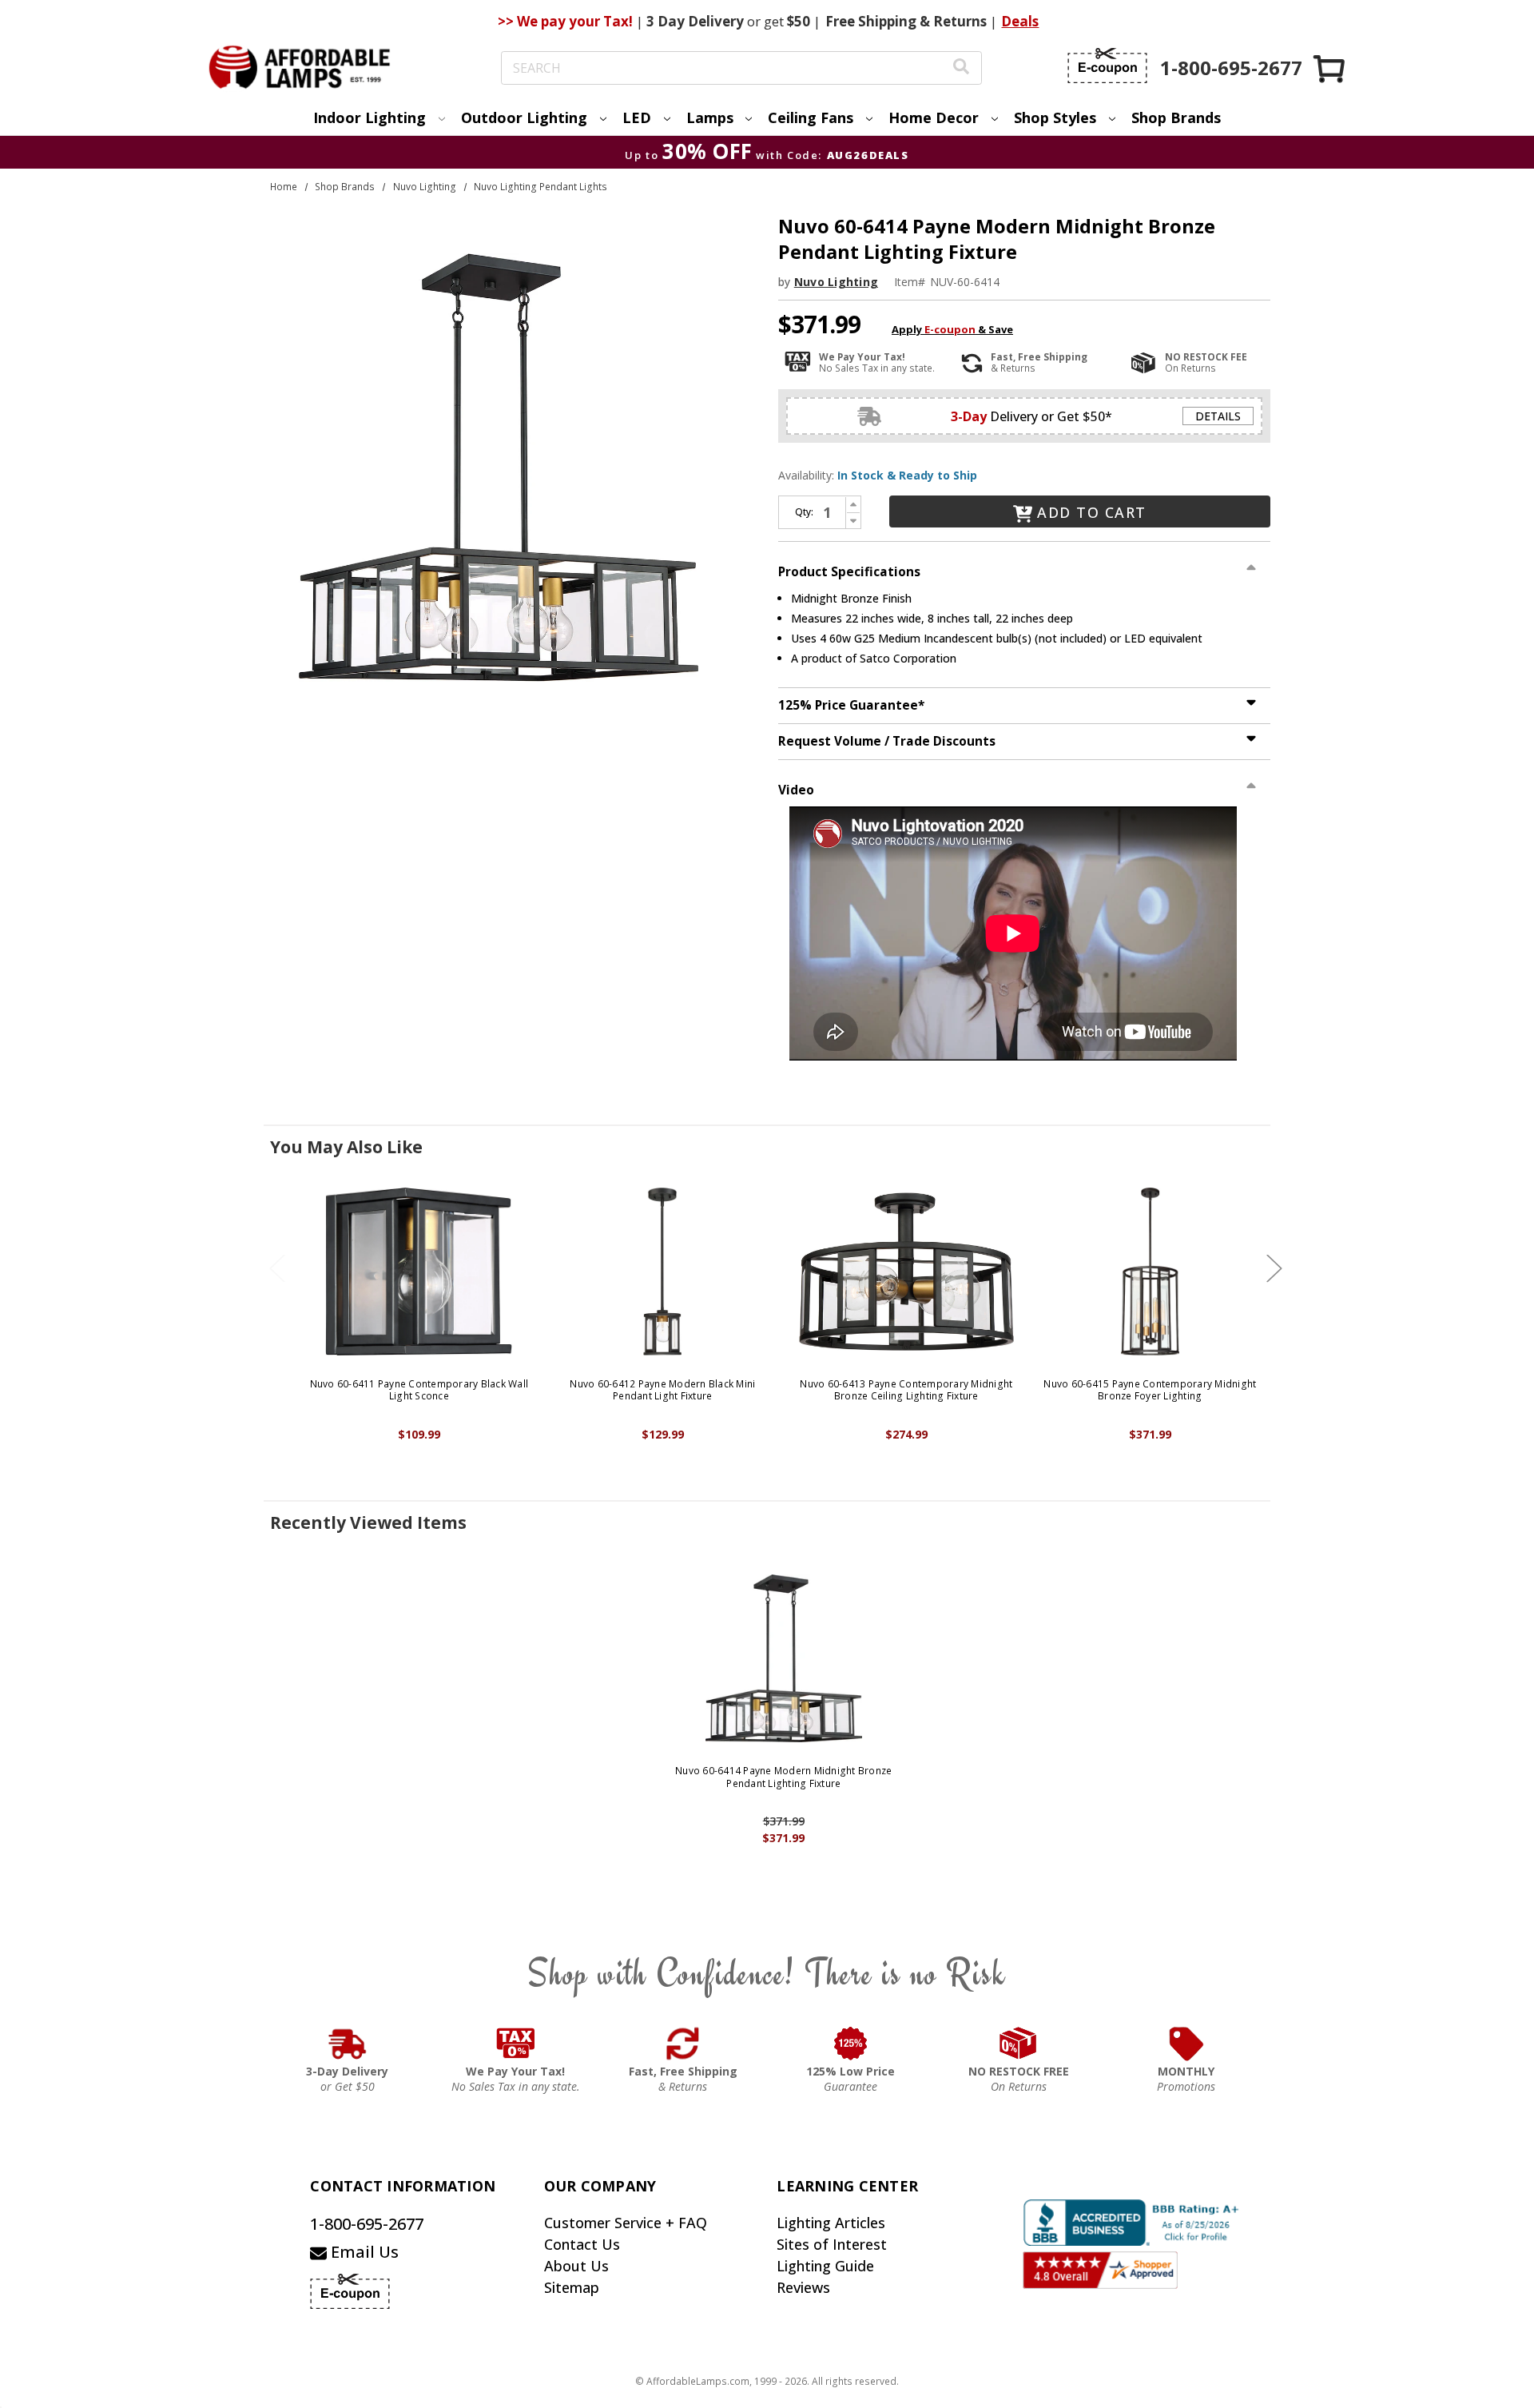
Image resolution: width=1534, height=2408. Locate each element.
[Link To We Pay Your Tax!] (516, 2044)
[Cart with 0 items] (1330, 68)
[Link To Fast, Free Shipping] (683, 2044)
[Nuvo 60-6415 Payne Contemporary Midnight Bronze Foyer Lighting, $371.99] (1150, 1272)
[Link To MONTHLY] (1186, 2044)
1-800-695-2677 (367, 2224)
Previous (277, 1268)
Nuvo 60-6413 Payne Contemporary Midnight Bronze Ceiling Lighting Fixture (906, 1390)
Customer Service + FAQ (626, 2223)
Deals (1020, 21)
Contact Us (582, 2244)
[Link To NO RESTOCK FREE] (1019, 2044)
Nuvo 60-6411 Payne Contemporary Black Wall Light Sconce (419, 1390)
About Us (576, 2266)
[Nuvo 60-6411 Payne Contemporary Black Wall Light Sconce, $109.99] (419, 1272)
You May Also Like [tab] (346, 1147)
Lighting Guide (825, 2266)
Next (1274, 1268)
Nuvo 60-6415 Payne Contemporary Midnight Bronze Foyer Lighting (1150, 1390)
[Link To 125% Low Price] (851, 2044)
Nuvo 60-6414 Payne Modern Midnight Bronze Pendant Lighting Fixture (783, 1777)
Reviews (803, 2287)
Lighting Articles (831, 2223)
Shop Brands (1176, 117)
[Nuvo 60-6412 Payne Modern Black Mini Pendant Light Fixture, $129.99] (663, 1272)
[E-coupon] (1107, 66)
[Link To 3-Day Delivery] (348, 2044)
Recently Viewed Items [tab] (368, 1522)
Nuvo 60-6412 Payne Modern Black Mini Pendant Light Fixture (662, 1390)
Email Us (363, 2252)
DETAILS (1218, 416)
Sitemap (572, 2287)
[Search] (961, 68)
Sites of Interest (832, 2244)
